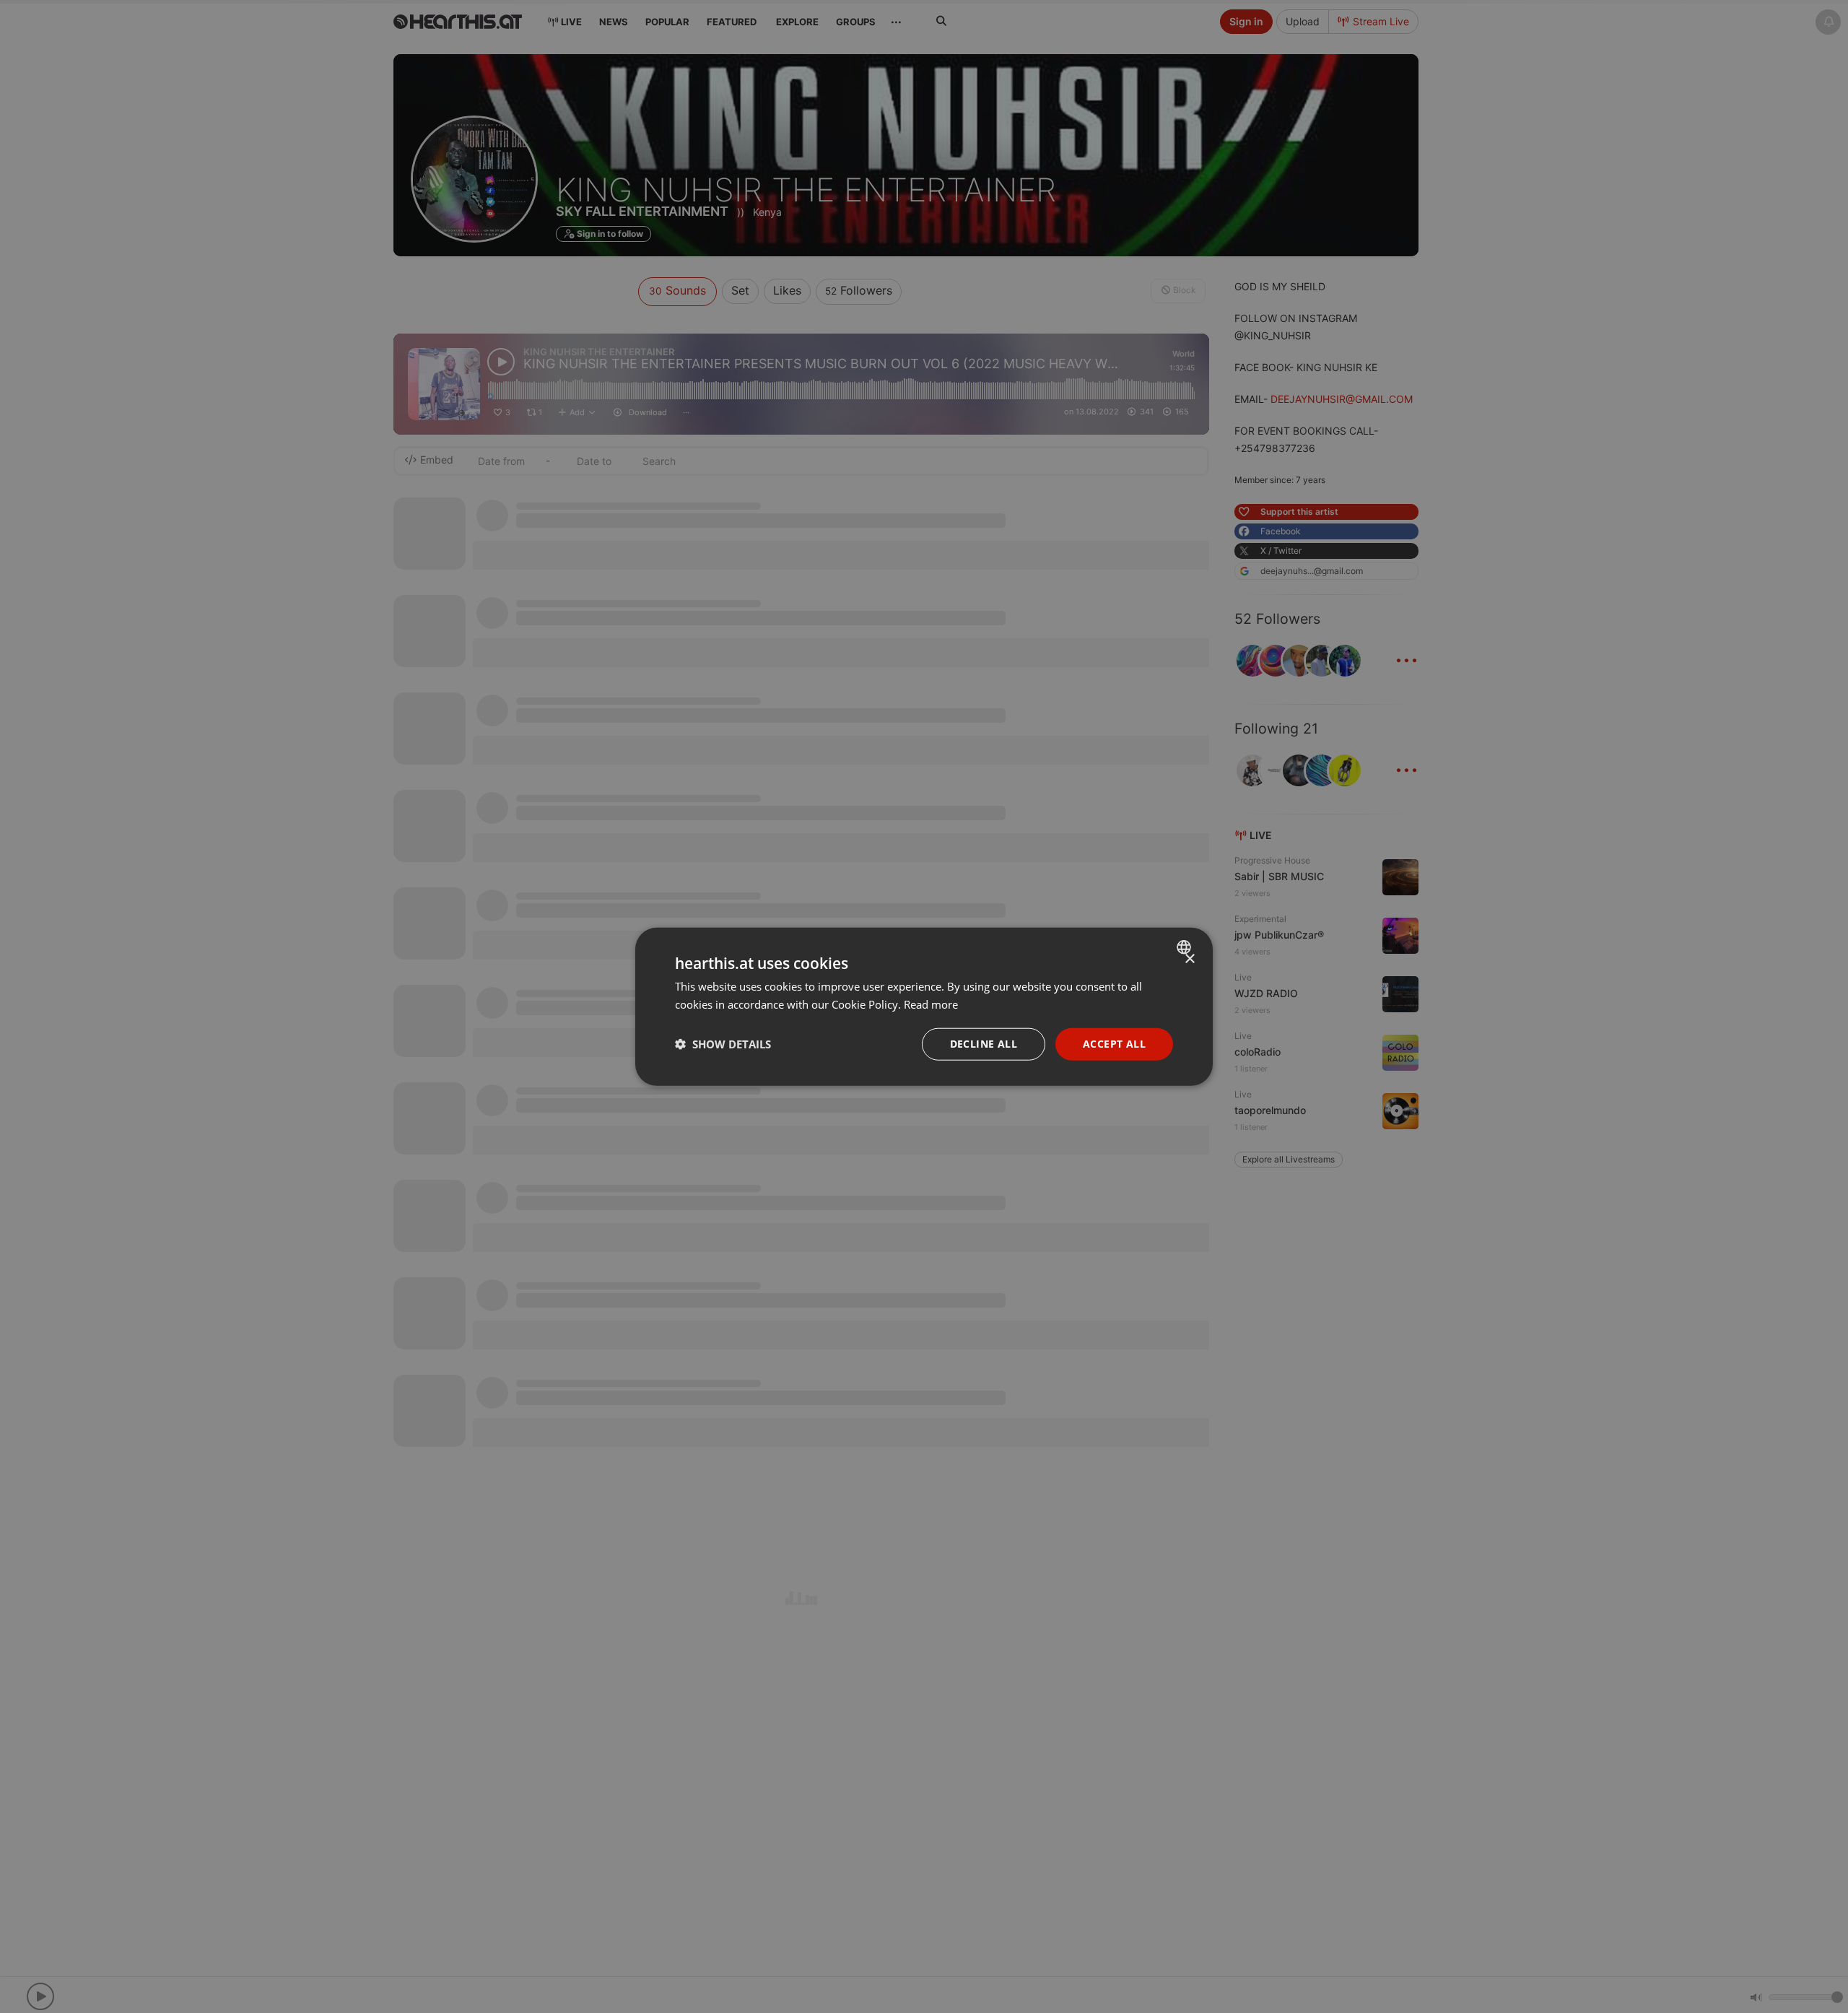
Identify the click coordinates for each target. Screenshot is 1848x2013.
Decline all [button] (984, 1044)
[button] (723, 1044)
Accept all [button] (1114, 1044)
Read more (931, 1004)
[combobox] (1186, 947)
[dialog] (924, 1007)
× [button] (1189, 959)
